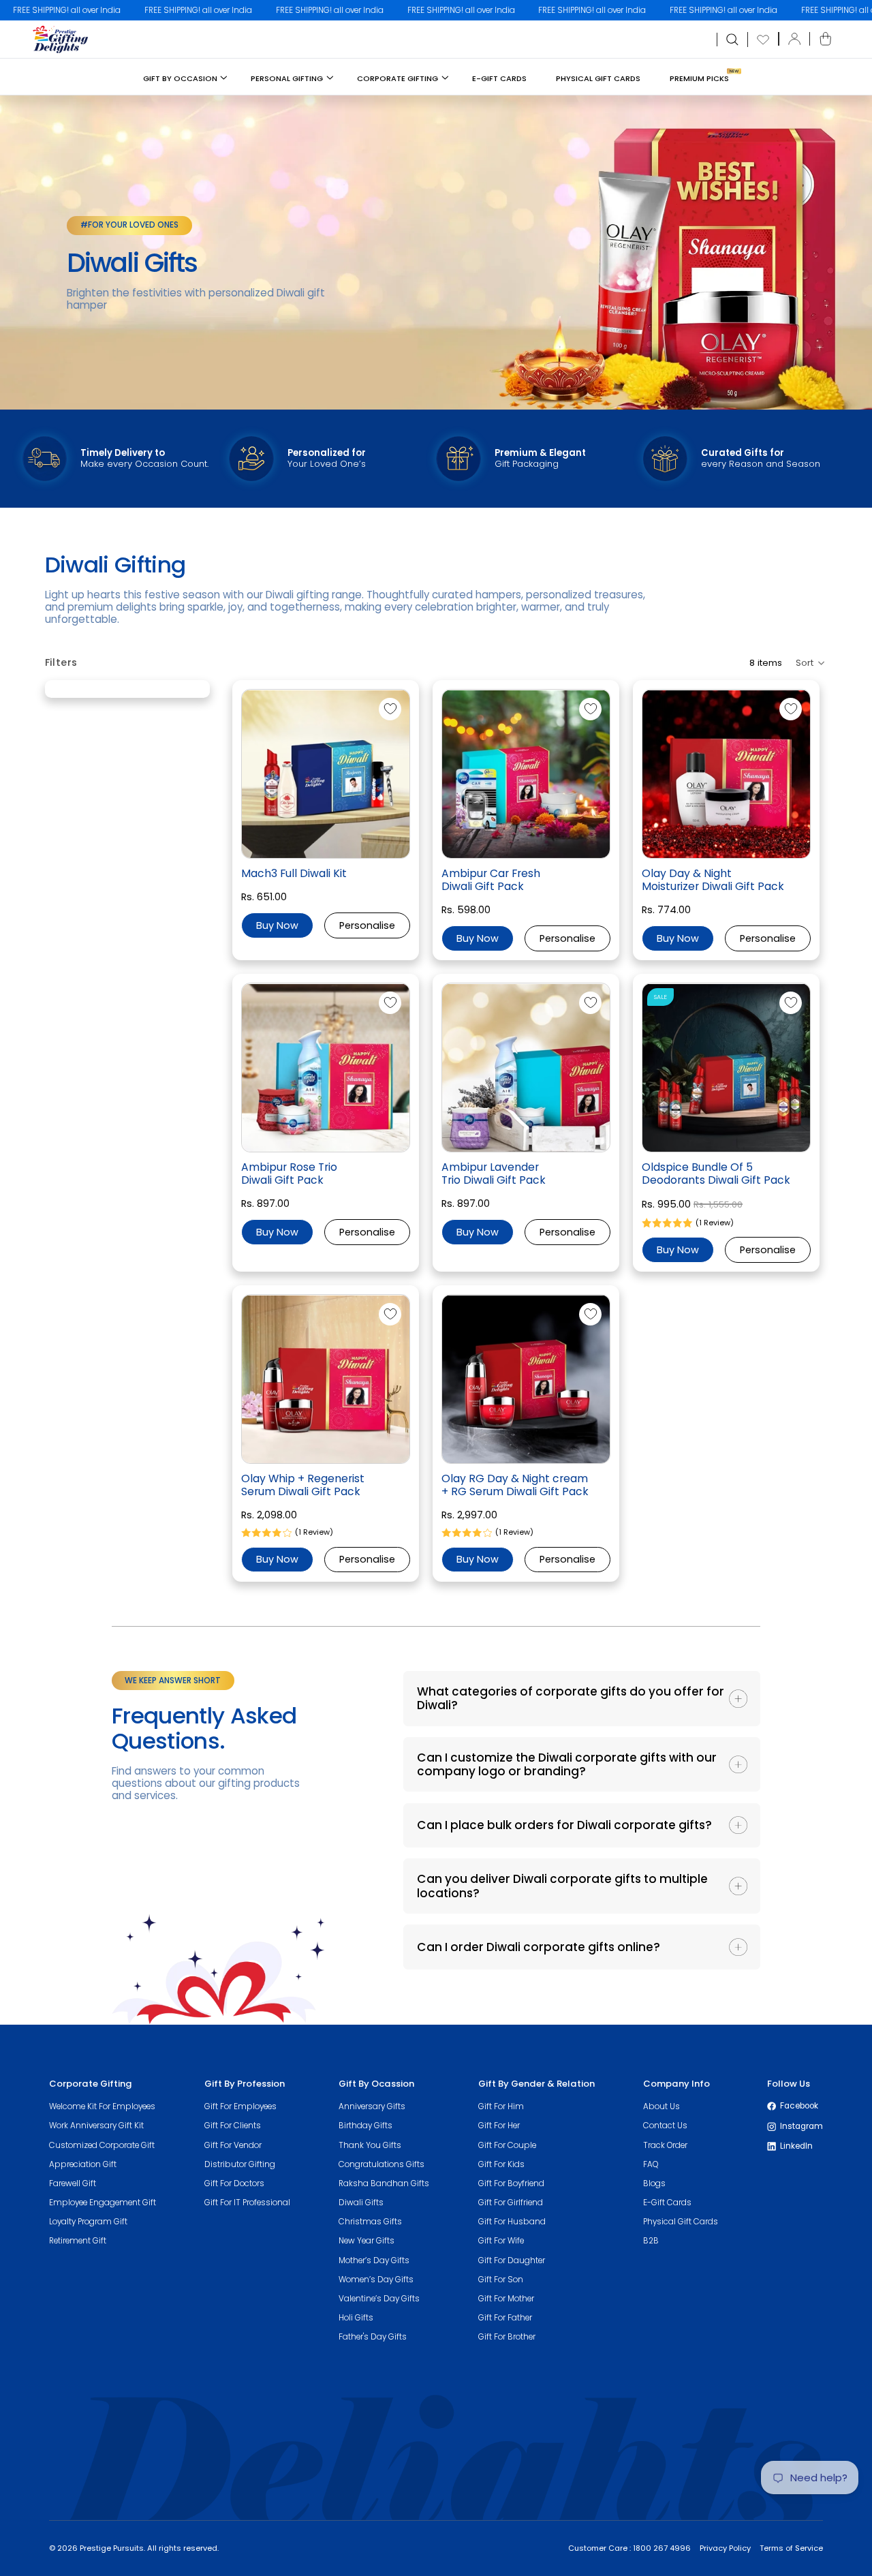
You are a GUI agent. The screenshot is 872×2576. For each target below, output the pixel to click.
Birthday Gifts (365, 2126)
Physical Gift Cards (598, 78)
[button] (809, 663)
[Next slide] (406, 778)
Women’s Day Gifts (376, 2280)
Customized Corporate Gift (102, 2145)
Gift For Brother (507, 2337)
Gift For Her (499, 2126)
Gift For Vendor (233, 2145)
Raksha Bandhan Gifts (384, 2183)
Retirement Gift (78, 2241)
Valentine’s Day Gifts (379, 2299)
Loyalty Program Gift (88, 2222)
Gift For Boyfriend (511, 2183)
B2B (651, 2241)
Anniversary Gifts (372, 2106)
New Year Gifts (367, 2241)
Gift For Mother (506, 2299)
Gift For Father (505, 2318)
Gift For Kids (501, 2164)
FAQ (651, 2164)
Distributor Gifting (240, 2164)
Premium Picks (699, 78)
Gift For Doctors (234, 2183)
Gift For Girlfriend (511, 2203)
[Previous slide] (246, 778)
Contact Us (665, 2126)
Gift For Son (501, 2280)
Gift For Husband (512, 2222)
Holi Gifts (356, 2318)
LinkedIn (796, 2146)
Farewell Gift (73, 2183)
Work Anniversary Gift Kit (96, 2126)
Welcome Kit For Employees (102, 2106)
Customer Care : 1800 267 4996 (629, 2548)
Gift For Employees (240, 2106)
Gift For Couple (507, 2145)
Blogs (654, 2183)
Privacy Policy (725, 2548)
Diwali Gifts (361, 2203)
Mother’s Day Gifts (374, 2260)
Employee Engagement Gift (103, 2203)
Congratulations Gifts (381, 2164)
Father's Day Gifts (373, 2337)
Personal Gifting (287, 78)
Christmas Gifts (370, 2222)
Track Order (665, 2145)
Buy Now (277, 925)
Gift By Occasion (180, 78)
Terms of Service (791, 2548)
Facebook (799, 2106)
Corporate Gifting (398, 78)
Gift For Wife (501, 2241)
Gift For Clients (233, 2126)
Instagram (801, 2126)
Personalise (367, 925)
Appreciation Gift (83, 2164)
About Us (661, 2106)
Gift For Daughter (512, 2260)
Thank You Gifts (370, 2145)
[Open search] (732, 40)
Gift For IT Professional (247, 2203)
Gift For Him (501, 2106)
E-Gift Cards (499, 78)
